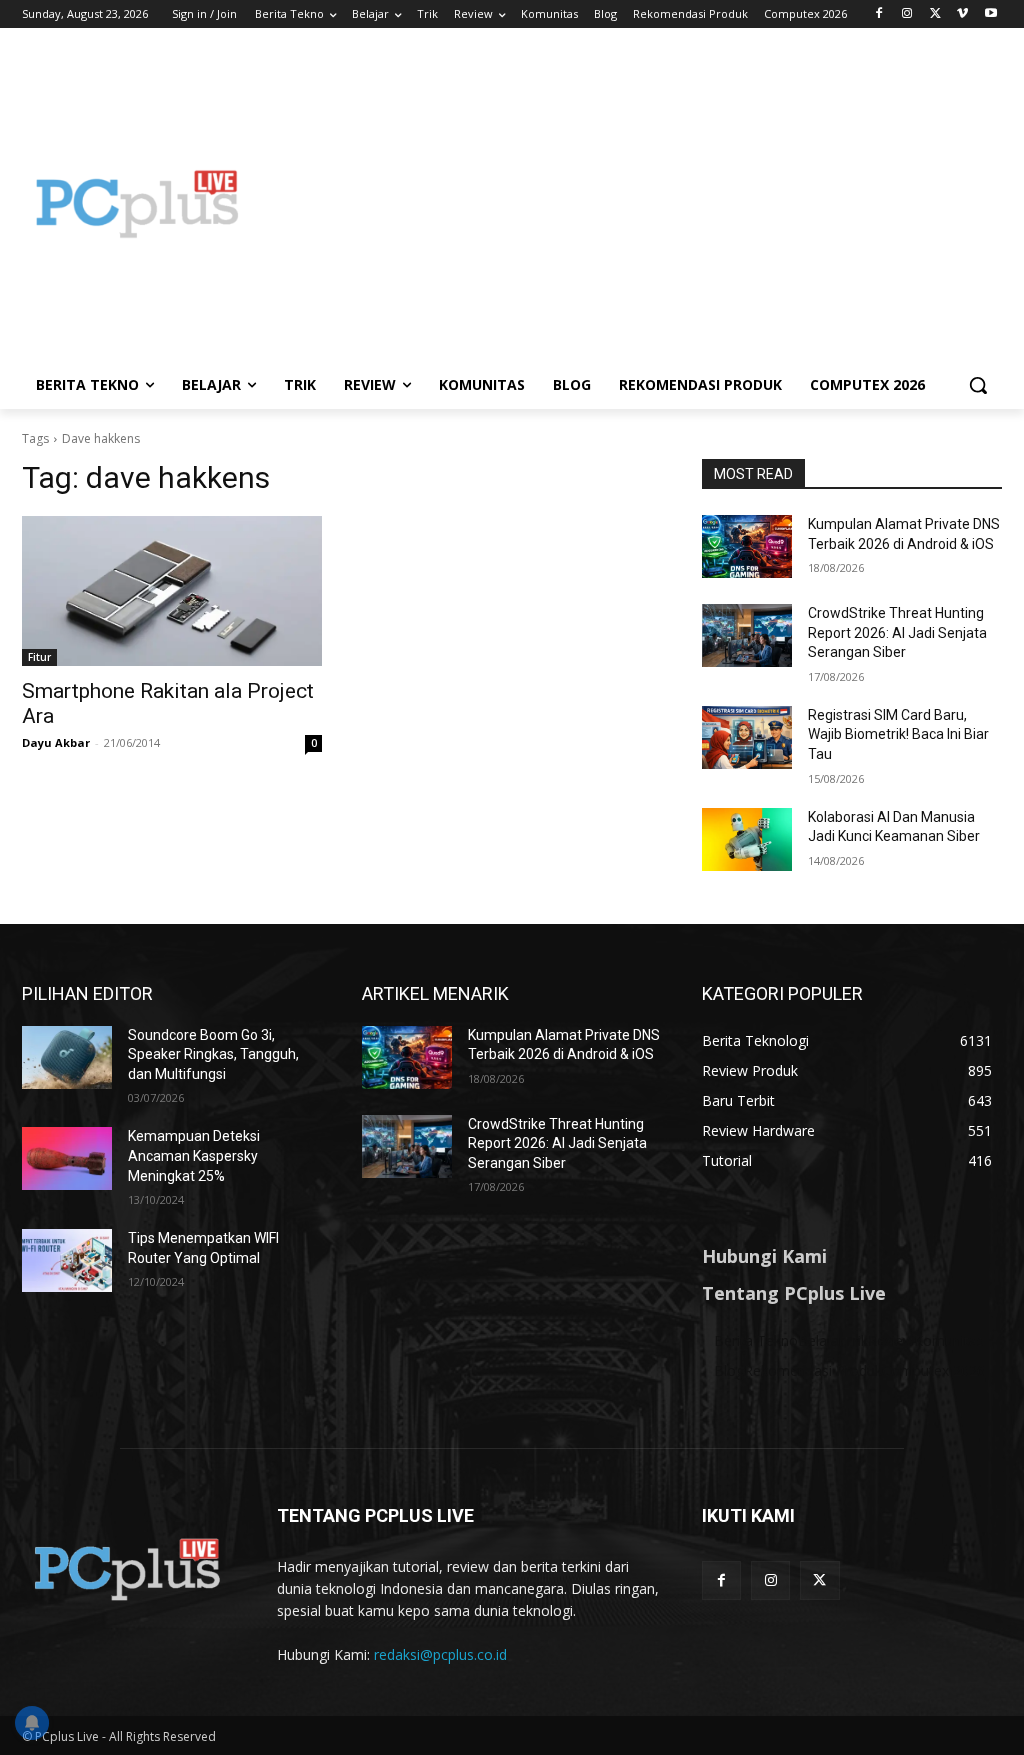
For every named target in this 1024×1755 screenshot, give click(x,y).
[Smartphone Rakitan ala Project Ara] (172, 591)
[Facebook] (879, 14)
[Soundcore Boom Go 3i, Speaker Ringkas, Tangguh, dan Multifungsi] (67, 1057)
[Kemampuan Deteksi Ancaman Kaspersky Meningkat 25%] (67, 1158)
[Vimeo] (962, 14)
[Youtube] (990, 14)
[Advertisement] (629, 204)
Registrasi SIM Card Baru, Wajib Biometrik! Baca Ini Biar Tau (898, 734)
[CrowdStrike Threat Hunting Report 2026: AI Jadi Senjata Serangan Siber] (747, 635)
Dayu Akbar (56, 742)
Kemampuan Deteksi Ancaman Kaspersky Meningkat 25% (194, 1155)
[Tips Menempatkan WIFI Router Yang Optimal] (67, 1260)
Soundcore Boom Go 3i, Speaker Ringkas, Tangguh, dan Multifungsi (213, 1054)
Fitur (39, 657)
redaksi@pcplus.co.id (440, 1654)
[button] (978, 385)
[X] (935, 14)
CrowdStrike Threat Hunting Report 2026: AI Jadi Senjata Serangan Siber (897, 632)
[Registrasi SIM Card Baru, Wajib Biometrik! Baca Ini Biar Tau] (747, 737)
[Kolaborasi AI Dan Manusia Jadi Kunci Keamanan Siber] (747, 839)
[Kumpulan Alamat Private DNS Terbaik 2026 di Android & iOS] (747, 546)
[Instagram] (907, 14)
